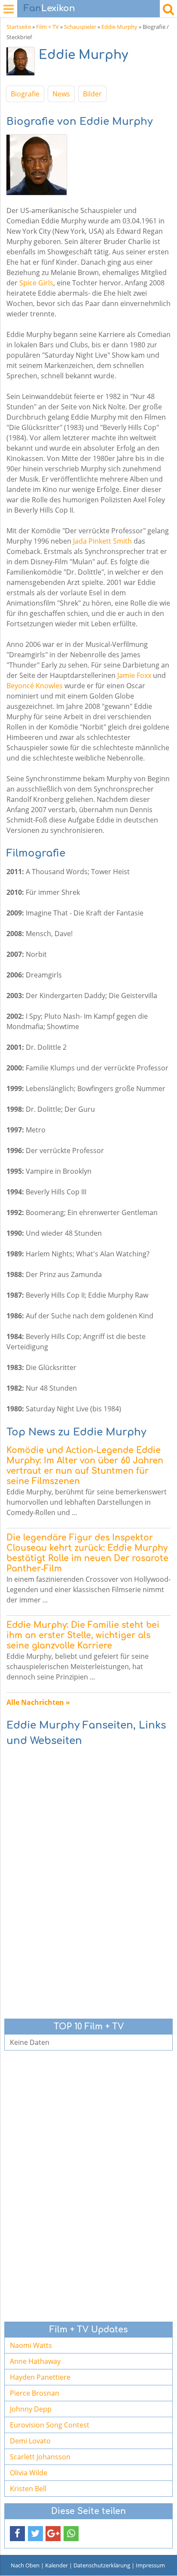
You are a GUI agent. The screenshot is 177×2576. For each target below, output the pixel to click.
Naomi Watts (31, 2345)
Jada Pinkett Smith (102, 541)
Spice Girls (36, 283)
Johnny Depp (31, 2409)
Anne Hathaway (35, 2361)
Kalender (56, 2565)
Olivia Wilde (29, 2473)
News (61, 94)
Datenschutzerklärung (102, 2565)
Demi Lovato (30, 2441)
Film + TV (47, 27)
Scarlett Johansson (40, 2457)
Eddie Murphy (119, 27)
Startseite (19, 27)
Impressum (150, 2565)
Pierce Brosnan (35, 2393)
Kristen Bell (28, 2489)
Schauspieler (80, 27)
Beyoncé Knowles (35, 686)
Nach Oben (25, 2565)
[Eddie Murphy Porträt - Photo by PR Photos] (23, 63)
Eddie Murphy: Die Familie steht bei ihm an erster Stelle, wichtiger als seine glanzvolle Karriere (83, 1635)
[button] (17, 2534)
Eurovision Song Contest (50, 2425)
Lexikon (49, 8)
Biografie (25, 94)
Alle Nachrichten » (38, 1702)
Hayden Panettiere (40, 2377)
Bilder (92, 94)
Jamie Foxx (134, 675)
